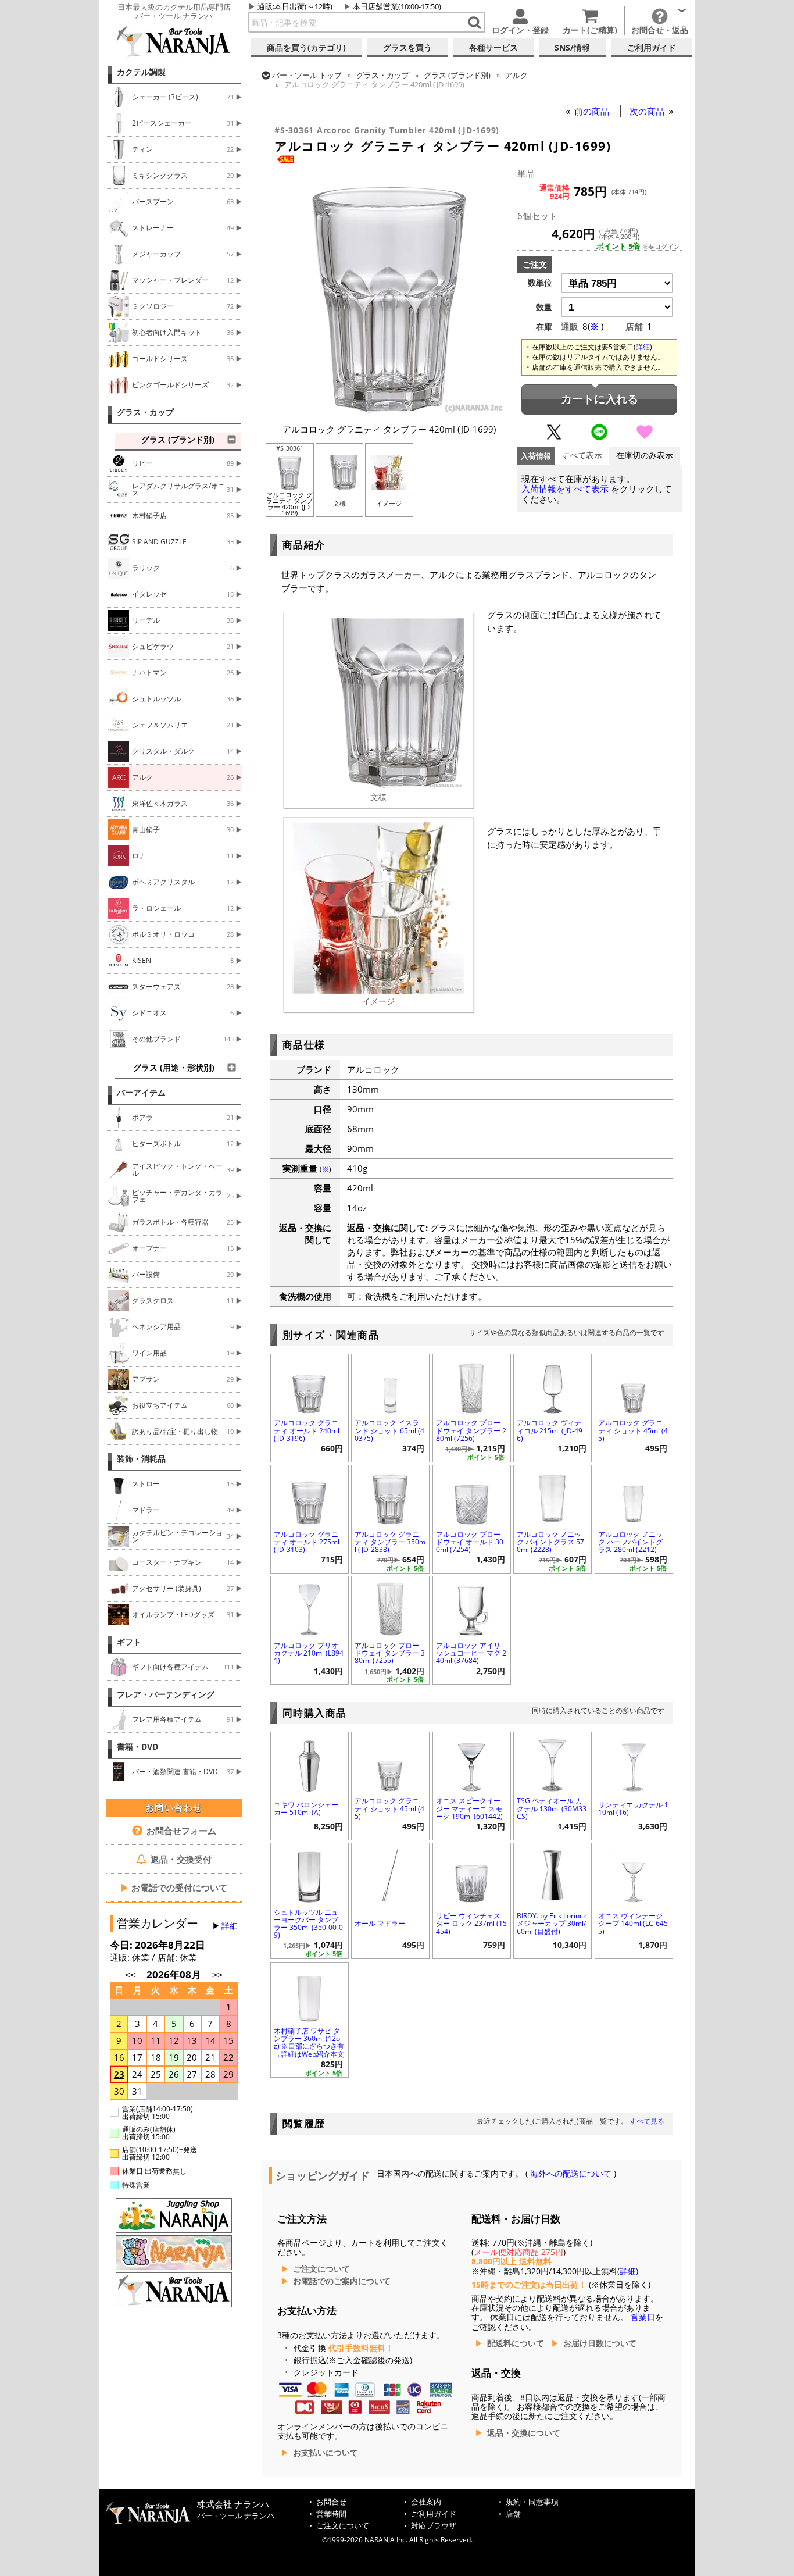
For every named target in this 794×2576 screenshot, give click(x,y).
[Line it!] (599, 437)
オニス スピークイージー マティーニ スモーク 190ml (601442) (469, 1808)
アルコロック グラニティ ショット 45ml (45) (633, 1430)
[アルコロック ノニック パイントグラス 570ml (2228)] (552, 1496)
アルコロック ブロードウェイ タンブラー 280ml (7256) (471, 1430)
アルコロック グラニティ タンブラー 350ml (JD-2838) (390, 1542)
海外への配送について (571, 2174)
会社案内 (426, 2502)
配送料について (516, 2343)
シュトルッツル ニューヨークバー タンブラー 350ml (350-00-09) (308, 1924)
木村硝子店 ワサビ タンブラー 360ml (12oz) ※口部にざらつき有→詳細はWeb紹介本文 (309, 2042)
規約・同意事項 (532, 2502)
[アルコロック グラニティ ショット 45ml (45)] (634, 1385)
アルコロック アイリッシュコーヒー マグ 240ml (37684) (471, 1653)
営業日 (643, 2317)
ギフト (129, 1642)
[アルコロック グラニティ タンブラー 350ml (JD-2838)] (390, 1496)
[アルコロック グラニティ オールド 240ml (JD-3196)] (310, 1385)
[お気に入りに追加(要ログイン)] (645, 437)
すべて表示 (582, 456)
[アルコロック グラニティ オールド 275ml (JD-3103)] (310, 1496)
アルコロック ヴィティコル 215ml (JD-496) (550, 1430)
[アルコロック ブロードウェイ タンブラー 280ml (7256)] (472, 1385)
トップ (307, 75)
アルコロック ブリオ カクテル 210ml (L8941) (309, 1653)
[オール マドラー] (390, 1874)
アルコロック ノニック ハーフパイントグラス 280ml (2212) (630, 1542)
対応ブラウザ (434, 2526)
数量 (544, 307)
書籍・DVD (137, 1747)
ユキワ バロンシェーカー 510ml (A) (306, 1808)
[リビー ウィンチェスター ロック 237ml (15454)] (472, 1874)
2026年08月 (175, 1974)
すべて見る (647, 2121)
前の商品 (593, 111)
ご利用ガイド (434, 2514)
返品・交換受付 (180, 1859)
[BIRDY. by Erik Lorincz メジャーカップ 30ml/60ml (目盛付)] (552, 1874)
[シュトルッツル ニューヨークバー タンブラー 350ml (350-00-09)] (310, 1874)
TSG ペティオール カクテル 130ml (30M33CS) (552, 1808)
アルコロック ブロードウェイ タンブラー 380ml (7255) (390, 1653)
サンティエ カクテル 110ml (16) (633, 1808)
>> (217, 1975)
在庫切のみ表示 (645, 456)
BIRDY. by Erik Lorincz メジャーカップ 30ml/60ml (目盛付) (552, 1923)
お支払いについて (326, 2453)
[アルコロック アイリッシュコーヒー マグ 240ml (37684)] (472, 1607)
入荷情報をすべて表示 (565, 489)
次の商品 (648, 111)
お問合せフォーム (180, 1831)
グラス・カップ (145, 412)
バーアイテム (141, 1093)
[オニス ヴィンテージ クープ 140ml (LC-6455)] (634, 1874)
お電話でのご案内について (342, 2281)
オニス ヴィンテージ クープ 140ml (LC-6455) (633, 1923)
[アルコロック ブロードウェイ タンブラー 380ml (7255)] (390, 1607)
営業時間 (331, 2514)
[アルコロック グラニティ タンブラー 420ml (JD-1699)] (389, 411)
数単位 (540, 283)
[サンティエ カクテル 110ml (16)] (634, 1763)
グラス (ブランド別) (457, 75)
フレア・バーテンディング (166, 1694)
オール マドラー (380, 1923)
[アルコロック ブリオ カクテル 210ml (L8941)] (310, 1607)
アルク (516, 75)
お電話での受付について (174, 1888)
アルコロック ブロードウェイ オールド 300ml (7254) (470, 1542)
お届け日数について (600, 2343)
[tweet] (554, 437)
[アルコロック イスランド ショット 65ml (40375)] (390, 1385)
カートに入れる (600, 399)
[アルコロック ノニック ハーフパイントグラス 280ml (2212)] (634, 1496)
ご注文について (321, 2269)
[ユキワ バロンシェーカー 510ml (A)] (310, 1763)
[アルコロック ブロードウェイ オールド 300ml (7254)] (472, 1496)
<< (130, 1975)
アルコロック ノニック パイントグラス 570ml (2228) (550, 1542)
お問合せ (331, 2502)
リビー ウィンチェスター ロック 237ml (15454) (471, 1923)
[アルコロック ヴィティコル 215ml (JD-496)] (552, 1385)
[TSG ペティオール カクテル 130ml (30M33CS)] (552, 1763)
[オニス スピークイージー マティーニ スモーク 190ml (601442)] (472, 1763)
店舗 (513, 2514)
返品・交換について (524, 2433)
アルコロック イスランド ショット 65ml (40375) (389, 1430)
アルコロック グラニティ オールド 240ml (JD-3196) (307, 1430)
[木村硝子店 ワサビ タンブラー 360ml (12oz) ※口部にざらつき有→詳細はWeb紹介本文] (310, 1993)
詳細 (230, 1926)
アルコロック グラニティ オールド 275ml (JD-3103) (307, 1542)
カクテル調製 (141, 72)
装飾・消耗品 (141, 1459)
